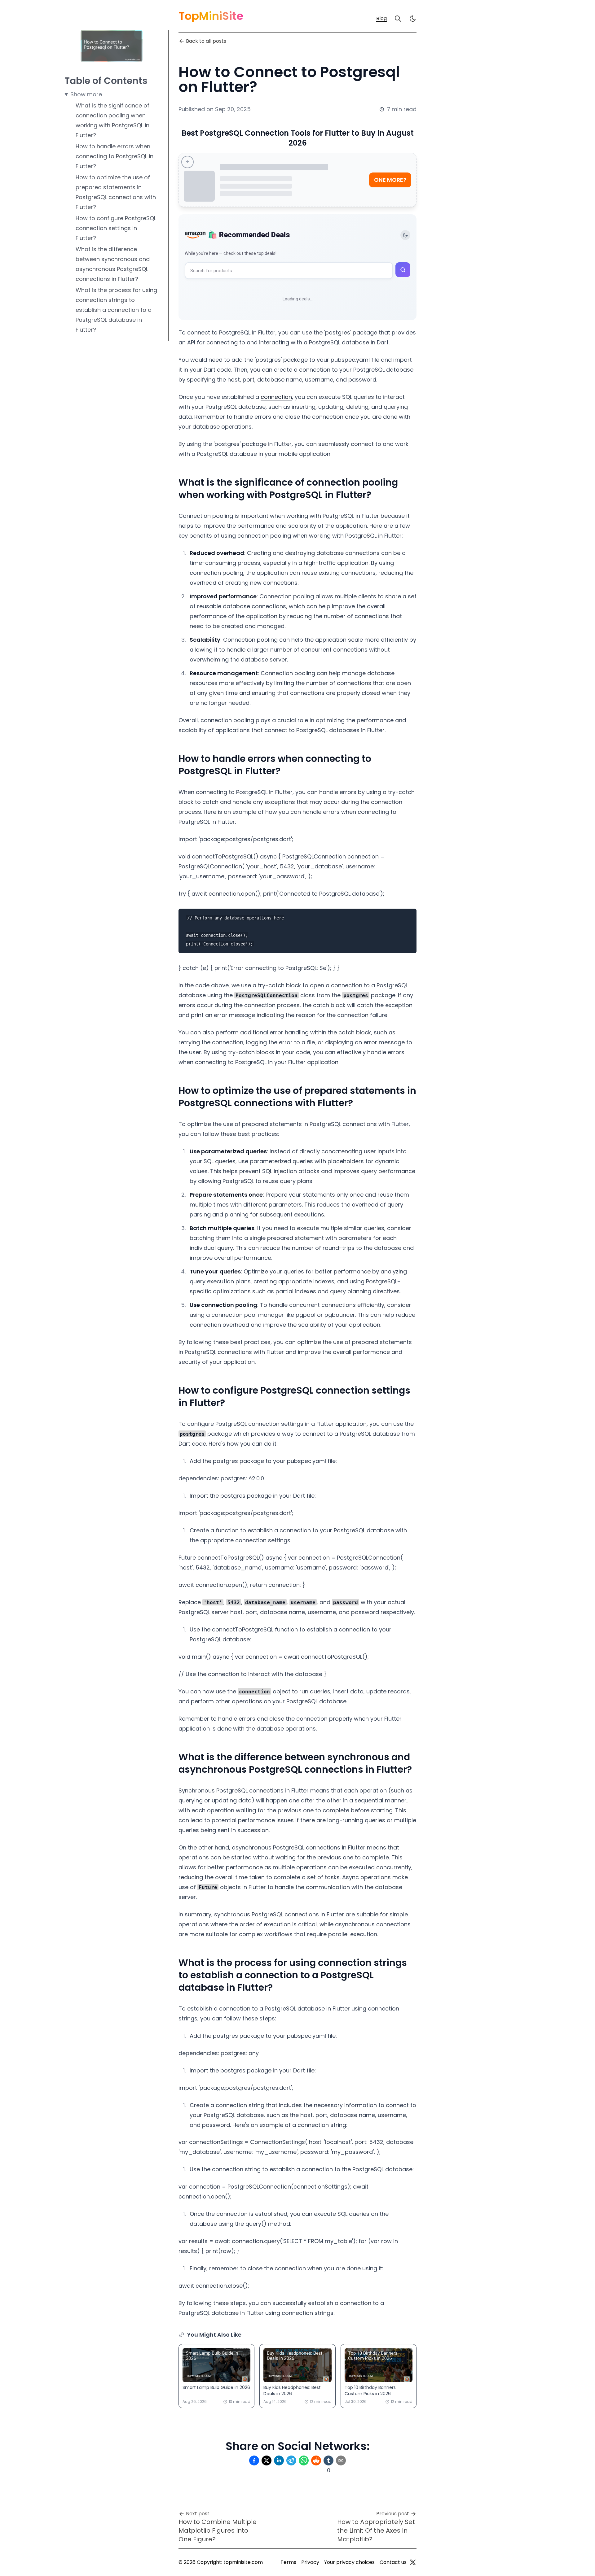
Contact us (393, 2562)
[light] (413, 19)
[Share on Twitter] (267, 2460)
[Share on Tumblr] (328, 2460)
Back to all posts (206, 41)
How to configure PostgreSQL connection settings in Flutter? (116, 228)
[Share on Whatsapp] (304, 2460)
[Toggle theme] (405, 235)
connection (276, 397)
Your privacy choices (349, 2562)
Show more (86, 94)
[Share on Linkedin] (279, 2460)
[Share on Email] (341, 2460)
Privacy (310, 2562)
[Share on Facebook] (254, 2460)
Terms (288, 2562)
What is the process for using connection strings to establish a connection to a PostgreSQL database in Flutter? (116, 310)
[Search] (398, 19)
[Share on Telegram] (291, 2460)
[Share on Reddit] (316, 2460)
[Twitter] (413, 2562)
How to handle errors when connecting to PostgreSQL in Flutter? (115, 156)
